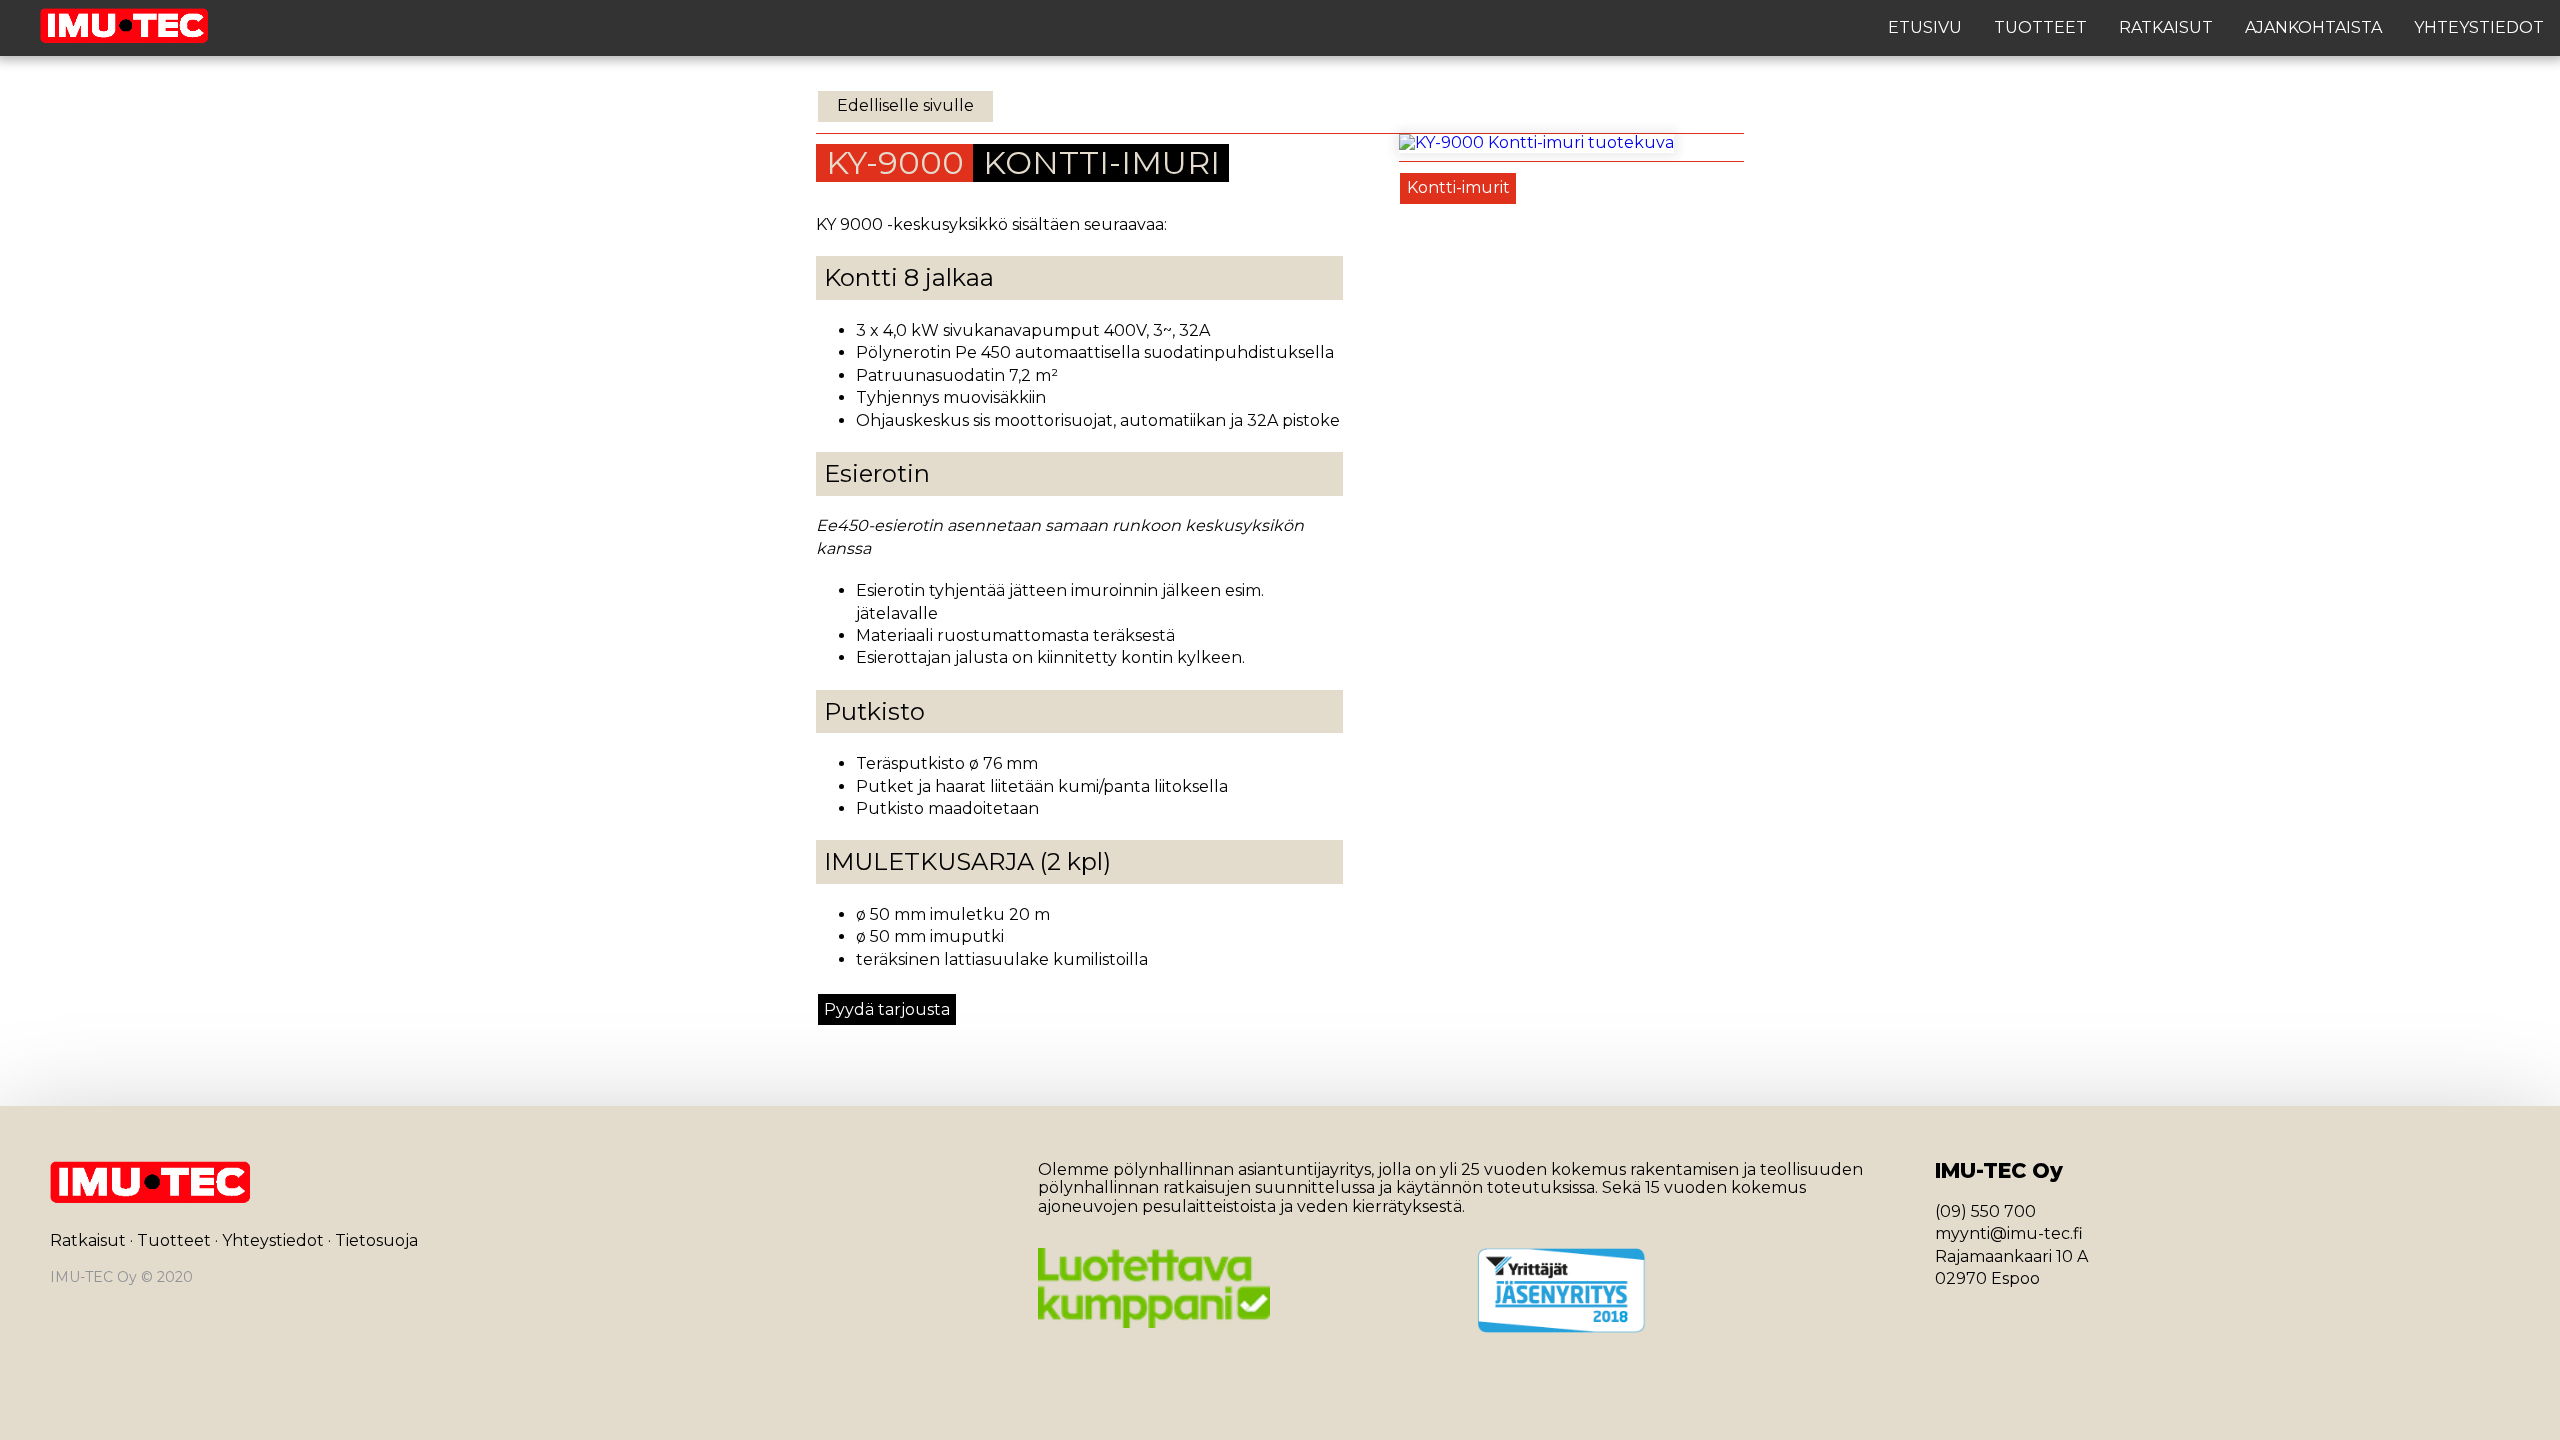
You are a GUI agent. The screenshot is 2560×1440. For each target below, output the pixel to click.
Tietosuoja (376, 1240)
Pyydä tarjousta (887, 1009)
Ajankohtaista (2313, 28)
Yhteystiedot (2479, 28)
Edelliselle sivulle (905, 105)
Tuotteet (2040, 28)
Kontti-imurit (1458, 187)
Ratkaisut (2166, 28)
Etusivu (1925, 28)
